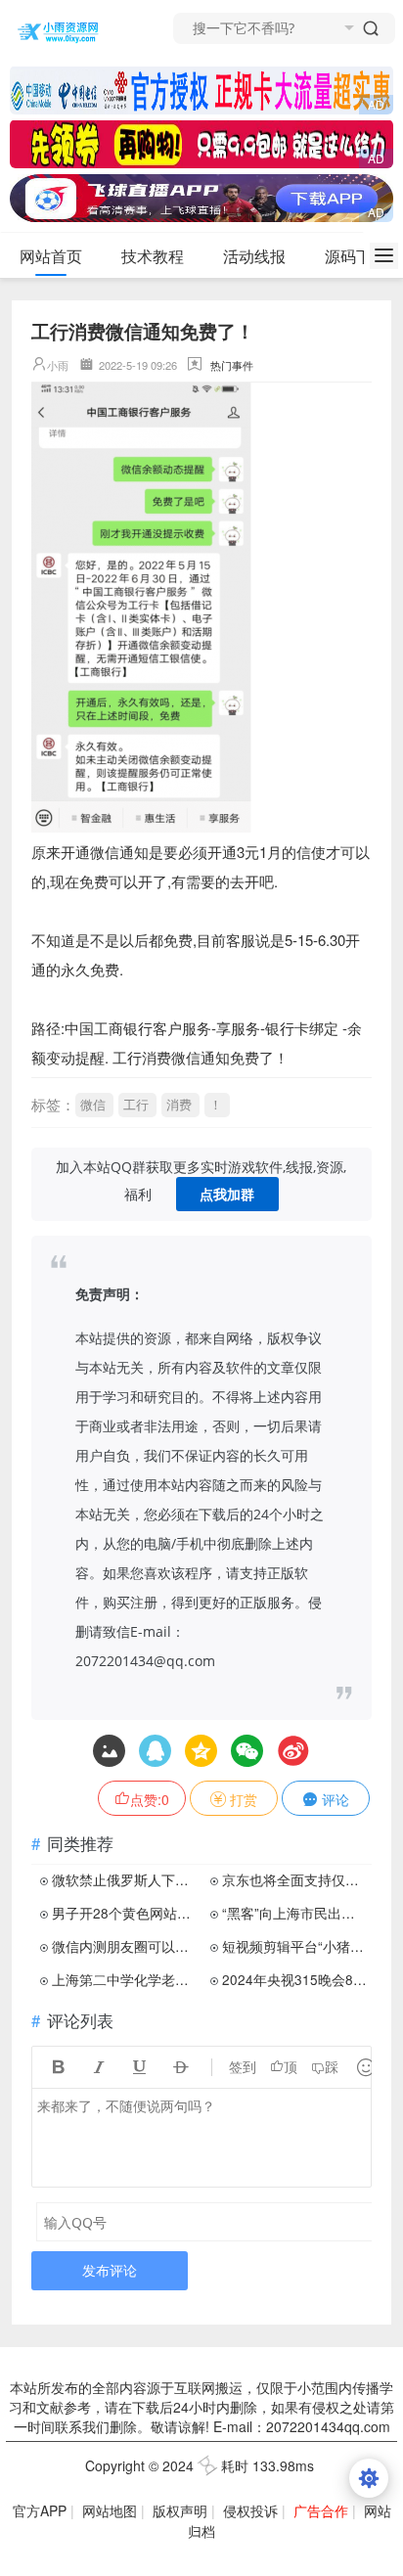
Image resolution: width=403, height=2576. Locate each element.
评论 (334, 1799)
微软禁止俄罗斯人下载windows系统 (125, 1879)
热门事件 (232, 365)
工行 (136, 1104)
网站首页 (51, 256)
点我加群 (227, 1194)
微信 (93, 1104)
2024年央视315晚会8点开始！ (295, 1979)
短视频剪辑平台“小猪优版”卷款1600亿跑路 (295, 1946)
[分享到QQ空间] (155, 1751)
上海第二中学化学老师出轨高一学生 (125, 1979)
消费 (179, 1104)
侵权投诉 (250, 2510)
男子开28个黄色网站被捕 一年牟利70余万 (125, 1913)
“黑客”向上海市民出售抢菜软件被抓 (295, 1913)
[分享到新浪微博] (293, 1751)
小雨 (58, 365)
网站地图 (110, 2510)
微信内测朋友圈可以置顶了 (125, 1946)
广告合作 (321, 2510)
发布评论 (110, 2270)
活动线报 (254, 256)
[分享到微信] (247, 1751)
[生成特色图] (109, 1751)
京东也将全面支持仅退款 (295, 1879)
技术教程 (153, 256)
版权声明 (180, 2510)
